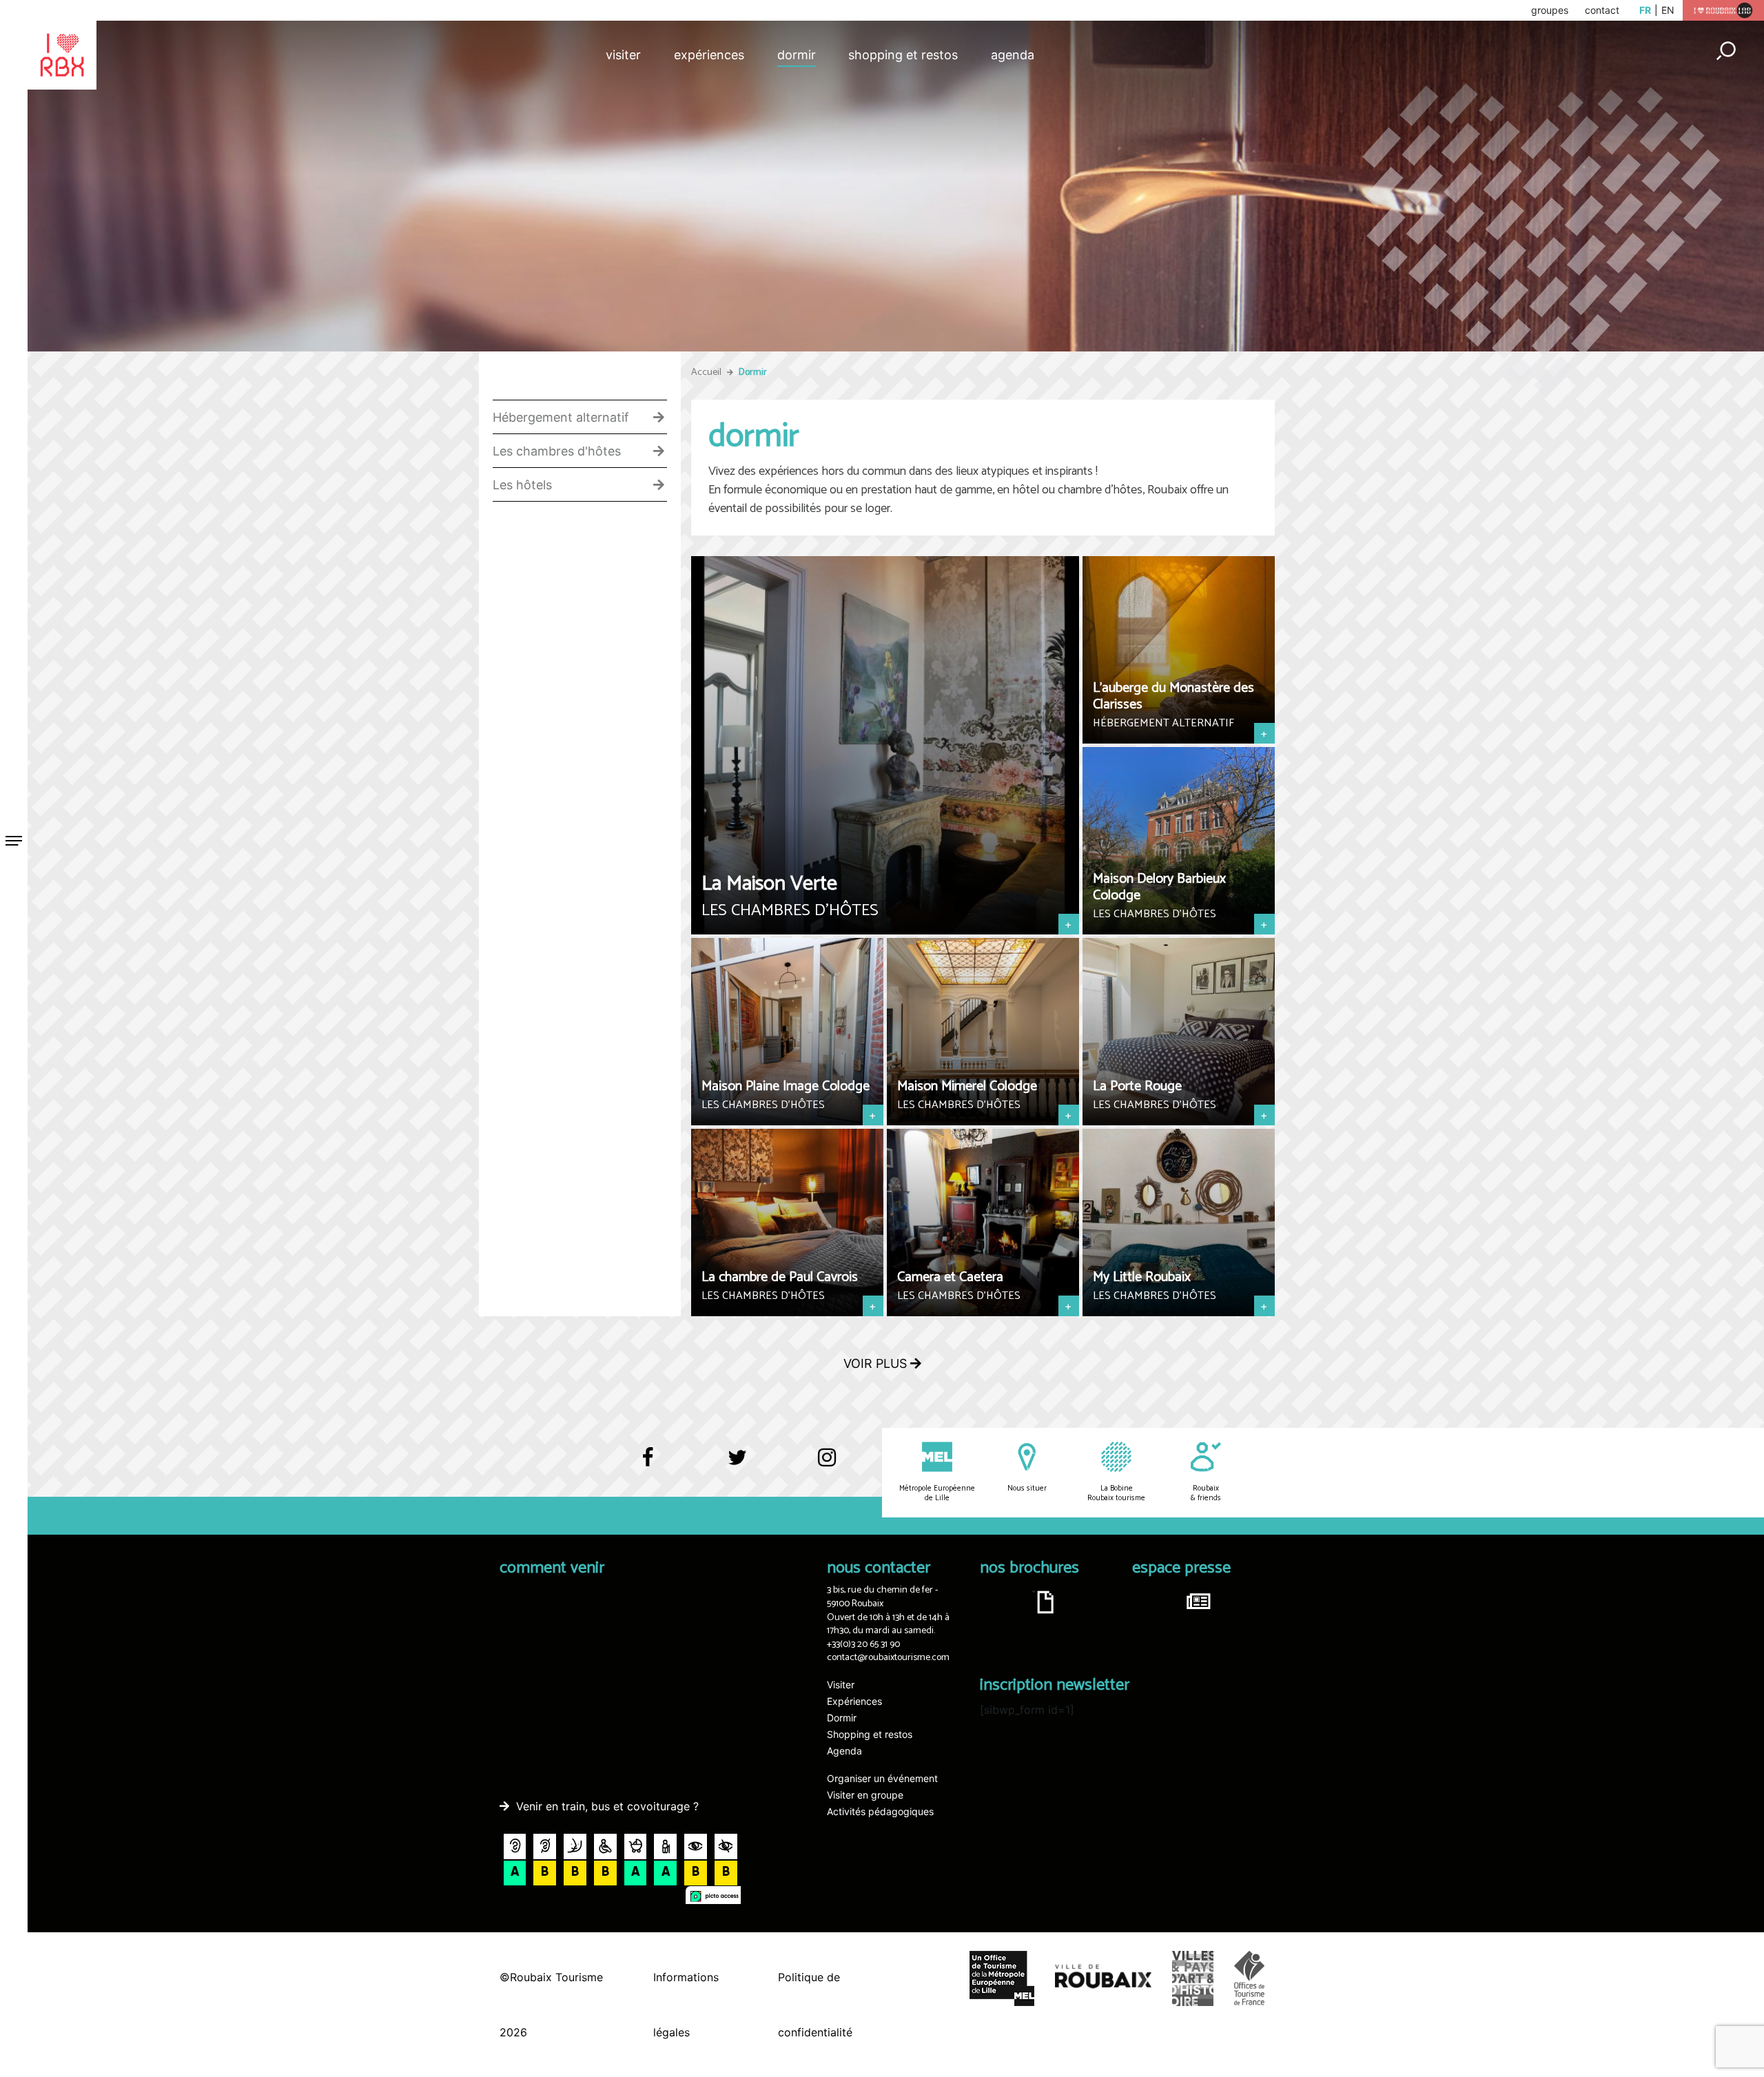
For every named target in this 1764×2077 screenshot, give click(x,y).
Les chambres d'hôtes (557, 451)
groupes (1550, 10)
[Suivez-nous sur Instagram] (827, 1459)
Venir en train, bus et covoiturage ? (607, 1806)
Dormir (797, 55)
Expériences (709, 55)
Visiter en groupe (865, 1795)
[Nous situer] (1027, 1468)
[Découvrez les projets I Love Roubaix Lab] (1723, 9)
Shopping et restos (903, 55)
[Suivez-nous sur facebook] (648, 1464)
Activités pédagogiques (880, 1811)
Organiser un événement (882, 1778)
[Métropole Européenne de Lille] (937, 1468)
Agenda (1013, 55)
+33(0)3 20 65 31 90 (863, 1645)
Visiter (623, 55)
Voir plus (877, 1363)
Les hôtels (522, 485)
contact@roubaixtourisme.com (888, 1658)
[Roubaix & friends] (1206, 1468)
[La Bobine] (1116, 1468)
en (1668, 10)
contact (1602, 10)
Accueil (706, 372)
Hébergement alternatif (561, 418)
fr (1645, 10)
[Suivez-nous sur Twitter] (737, 1464)
